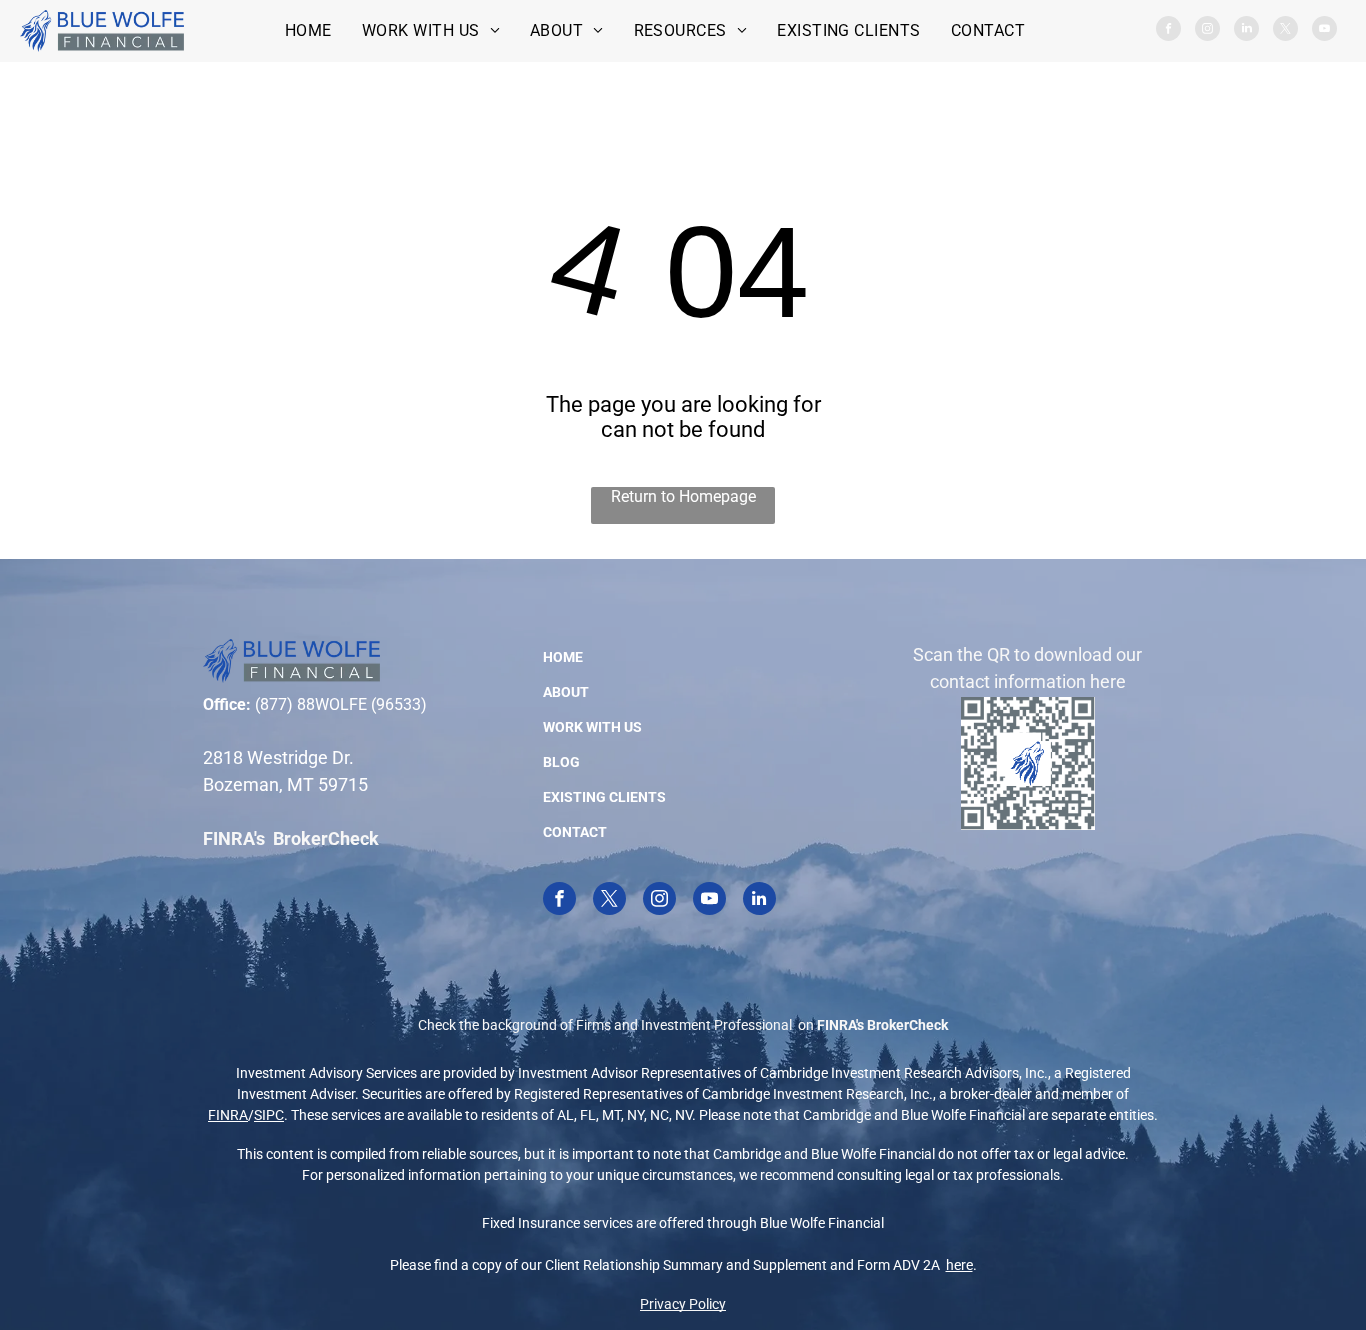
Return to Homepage (683, 496)
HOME (563, 657)
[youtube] (1324, 31)
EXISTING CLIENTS (604, 797)
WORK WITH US (592, 727)
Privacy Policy (683, 1304)
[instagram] (1207, 31)
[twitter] (1285, 31)
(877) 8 (280, 704)
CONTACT (575, 832)
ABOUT (566, 692)
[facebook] (1168, 31)
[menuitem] (308, 30)
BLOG (561, 762)
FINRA (228, 1115)
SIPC (269, 1115)
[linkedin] (1246, 31)
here (959, 1265)
